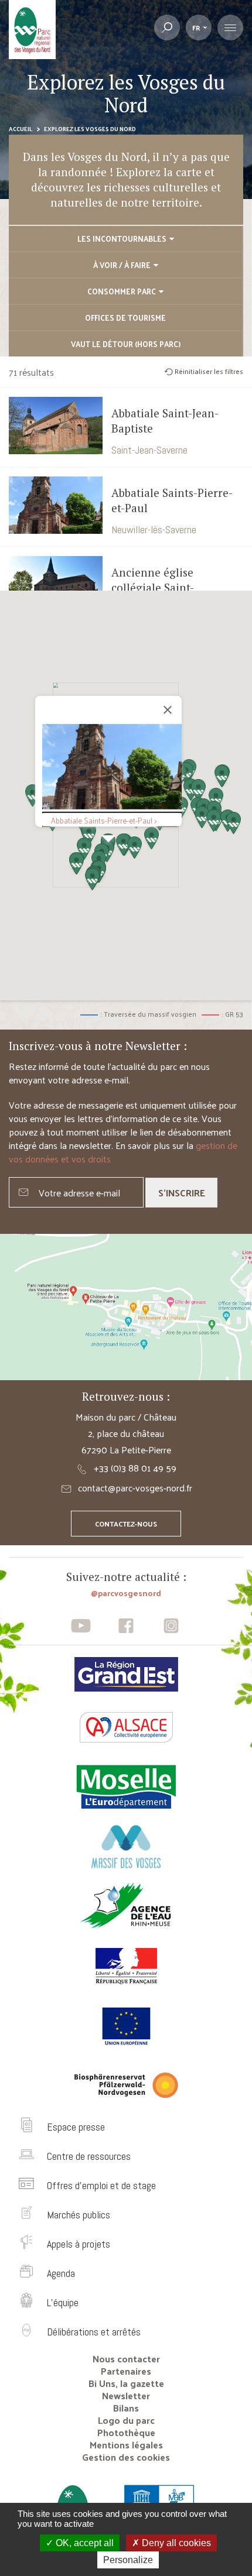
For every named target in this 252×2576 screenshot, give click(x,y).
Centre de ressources (89, 2156)
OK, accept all (84, 2543)
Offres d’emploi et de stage (101, 2185)
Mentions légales (126, 2445)
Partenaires (126, 2371)
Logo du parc (126, 2420)
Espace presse (76, 2127)
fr (196, 28)
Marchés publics (79, 2215)
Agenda (61, 2273)
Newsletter (126, 2395)
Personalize (128, 2560)
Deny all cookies (175, 2543)
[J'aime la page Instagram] (171, 1626)
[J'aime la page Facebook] (126, 1626)
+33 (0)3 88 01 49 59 (135, 1468)
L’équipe (63, 2302)
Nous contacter (126, 2359)
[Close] (168, 710)
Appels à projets (79, 2244)
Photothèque (126, 2432)
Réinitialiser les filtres (209, 371)
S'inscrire (182, 1193)
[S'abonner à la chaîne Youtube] (81, 1626)
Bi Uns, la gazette (126, 2383)
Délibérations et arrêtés (94, 2332)
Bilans (126, 2408)
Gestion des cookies (126, 2457)
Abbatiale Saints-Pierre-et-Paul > (104, 820)
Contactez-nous (126, 1524)
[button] (234, 823)
